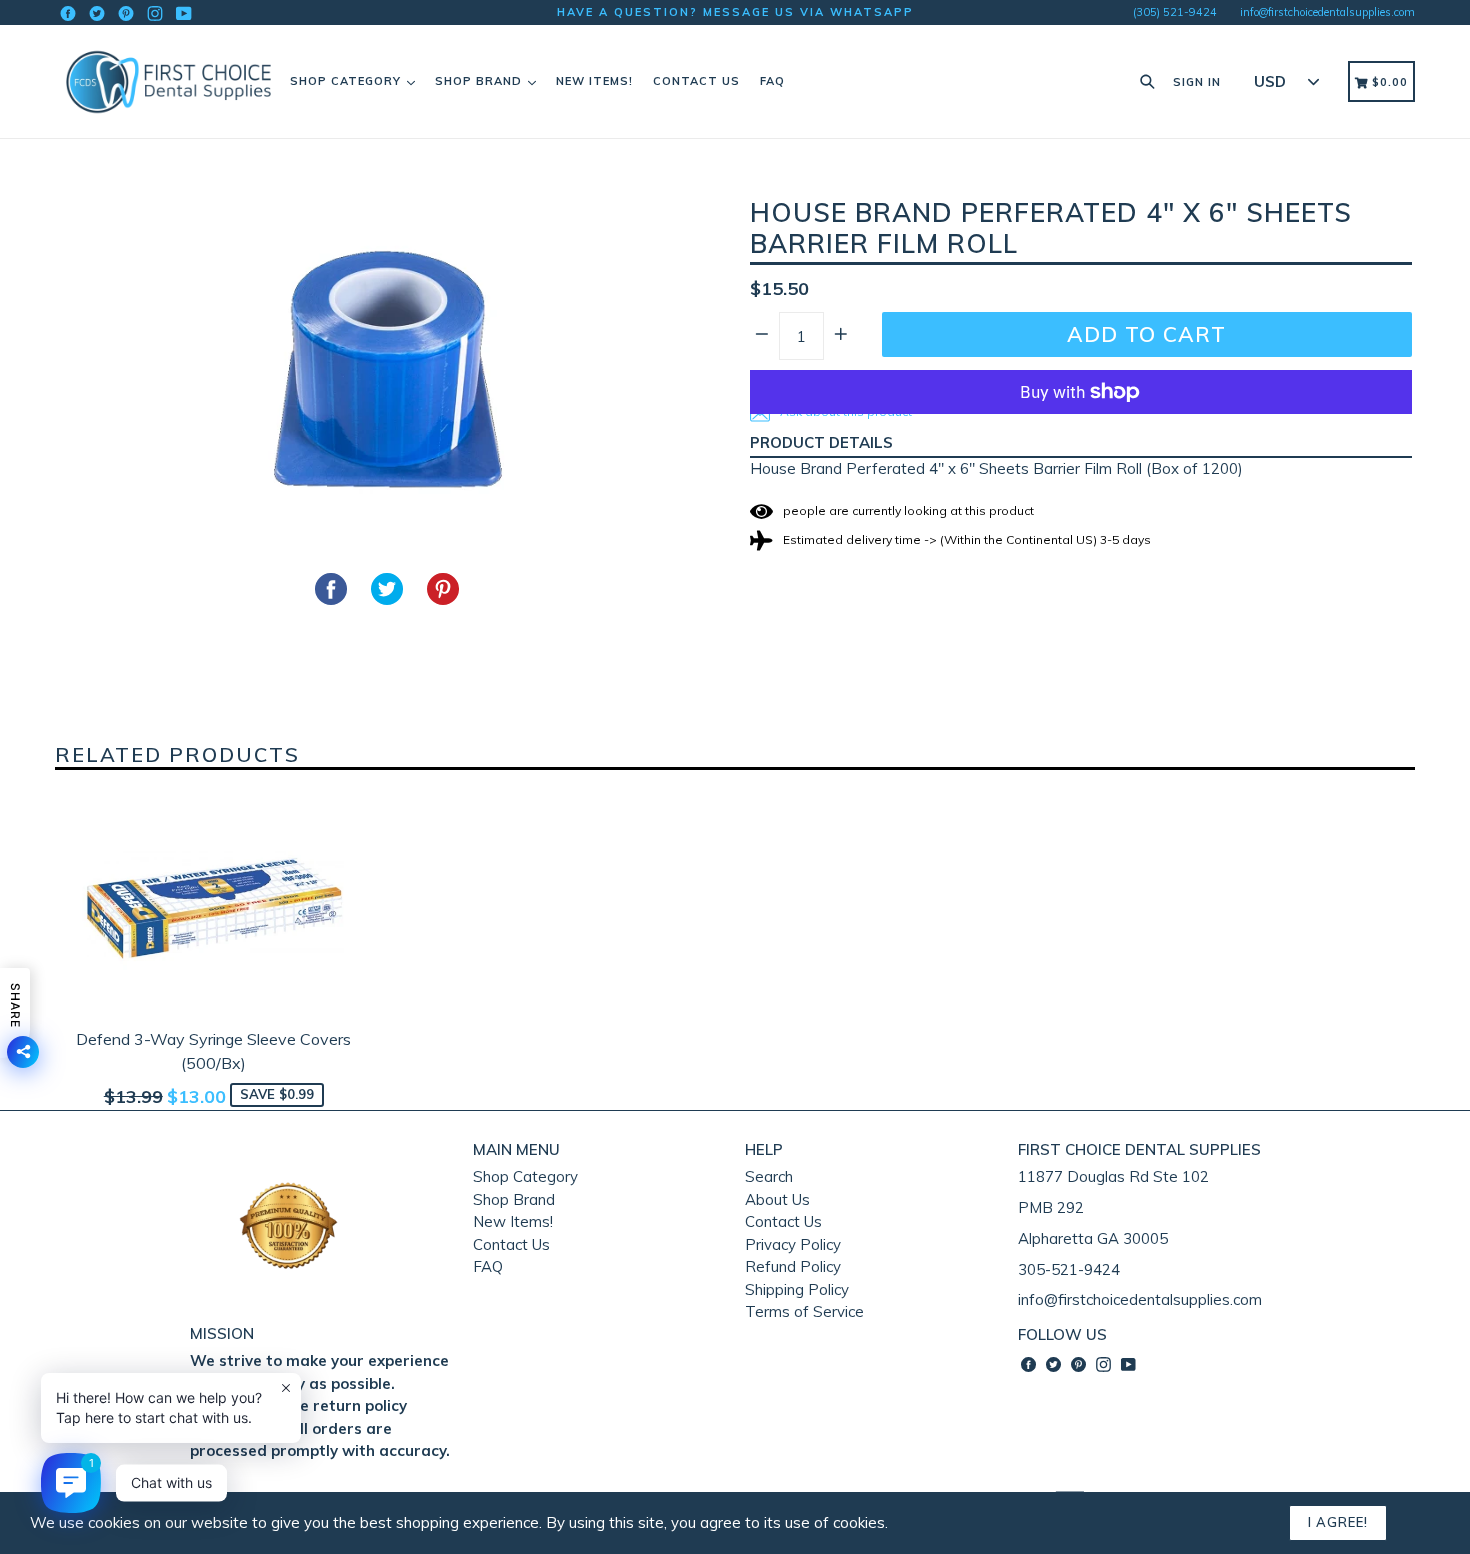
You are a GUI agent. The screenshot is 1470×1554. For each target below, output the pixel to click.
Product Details (821, 442)
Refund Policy (793, 1266)
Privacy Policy (793, 1244)
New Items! (594, 81)
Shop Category (347, 81)
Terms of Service (804, 1311)
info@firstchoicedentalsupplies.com (1327, 12)
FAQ (772, 81)
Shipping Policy (797, 1289)
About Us (777, 1199)
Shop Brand (480, 81)
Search (769, 1176)
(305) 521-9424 (1175, 12)
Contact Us (696, 81)
